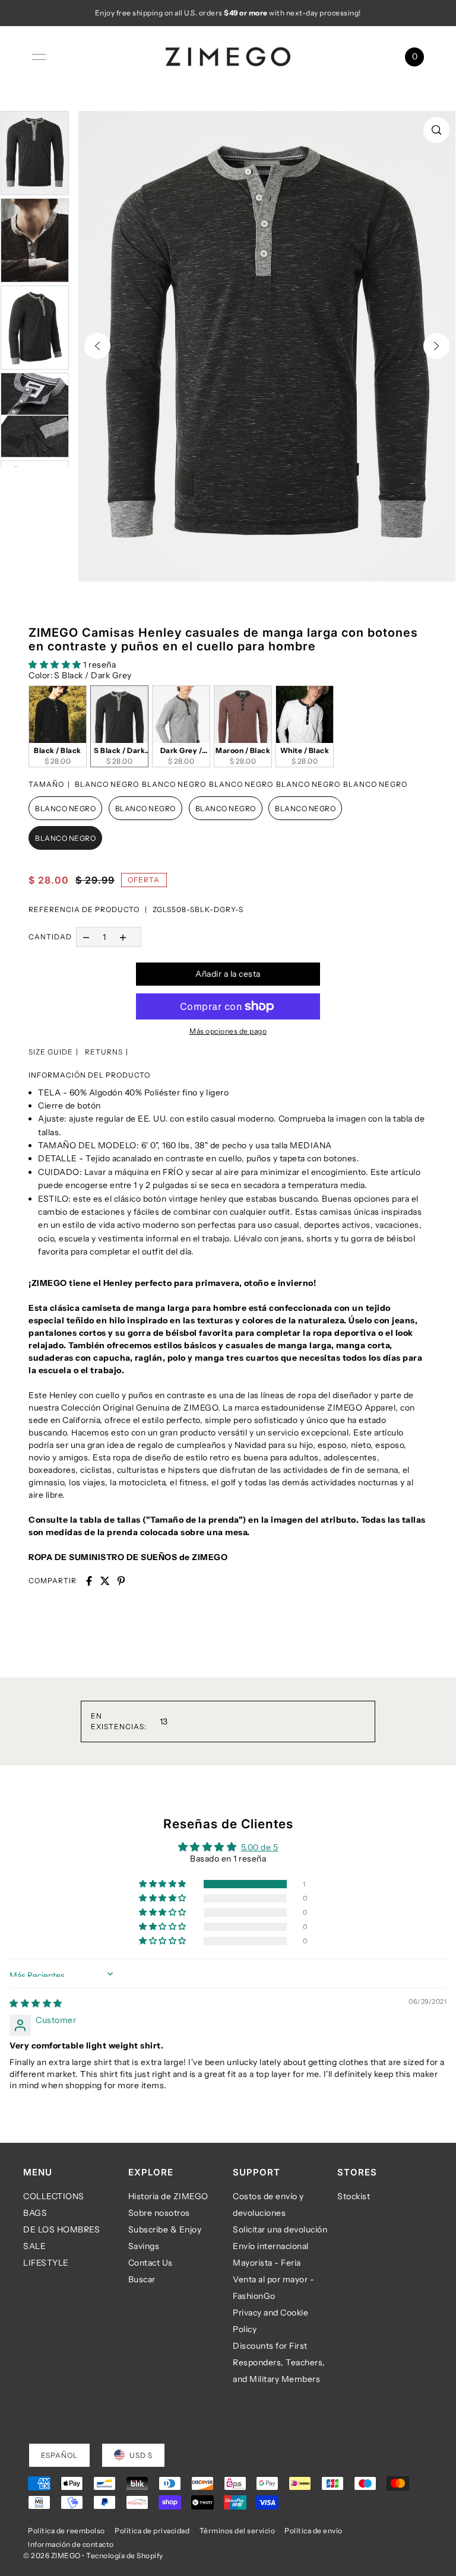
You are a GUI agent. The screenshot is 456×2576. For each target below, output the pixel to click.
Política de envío (313, 2531)
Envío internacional (271, 2246)
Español (59, 2455)
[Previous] (97, 346)
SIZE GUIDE (51, 1052)
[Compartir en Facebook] (89, 1581)
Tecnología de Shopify (125, 2556)
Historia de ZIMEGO (168, 2196)
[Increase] (123, 937)
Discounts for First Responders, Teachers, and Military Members (279, 2362)
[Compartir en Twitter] (105, 1581)
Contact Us (151, 2263)
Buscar (142, 2279)
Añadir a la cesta (228, 974)
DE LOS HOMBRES (61, 2229)
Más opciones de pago (228, 1031)
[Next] (436, 346)
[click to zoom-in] (436, 130)
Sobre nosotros (159, 2213)
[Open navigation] (39, 57)
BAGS (35, 2213)
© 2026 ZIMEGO (52, 2556)
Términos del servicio (237, 2531)
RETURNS (104, 1052)
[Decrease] (86, 937)
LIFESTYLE (46, 2263)
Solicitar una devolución (280, 2229)
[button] (56, 665)
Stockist (354, 2196)
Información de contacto (71, 2544)
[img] (36, 2003)
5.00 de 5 (260, 1847)
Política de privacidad (152, 2531)
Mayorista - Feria (267, 2263)
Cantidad (50, 937)
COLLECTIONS (54, 2196)
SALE (34, 2246)
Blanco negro (65, 809)
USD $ (141, 2455)
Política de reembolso (66, 2531)
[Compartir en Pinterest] (121, 1581)
